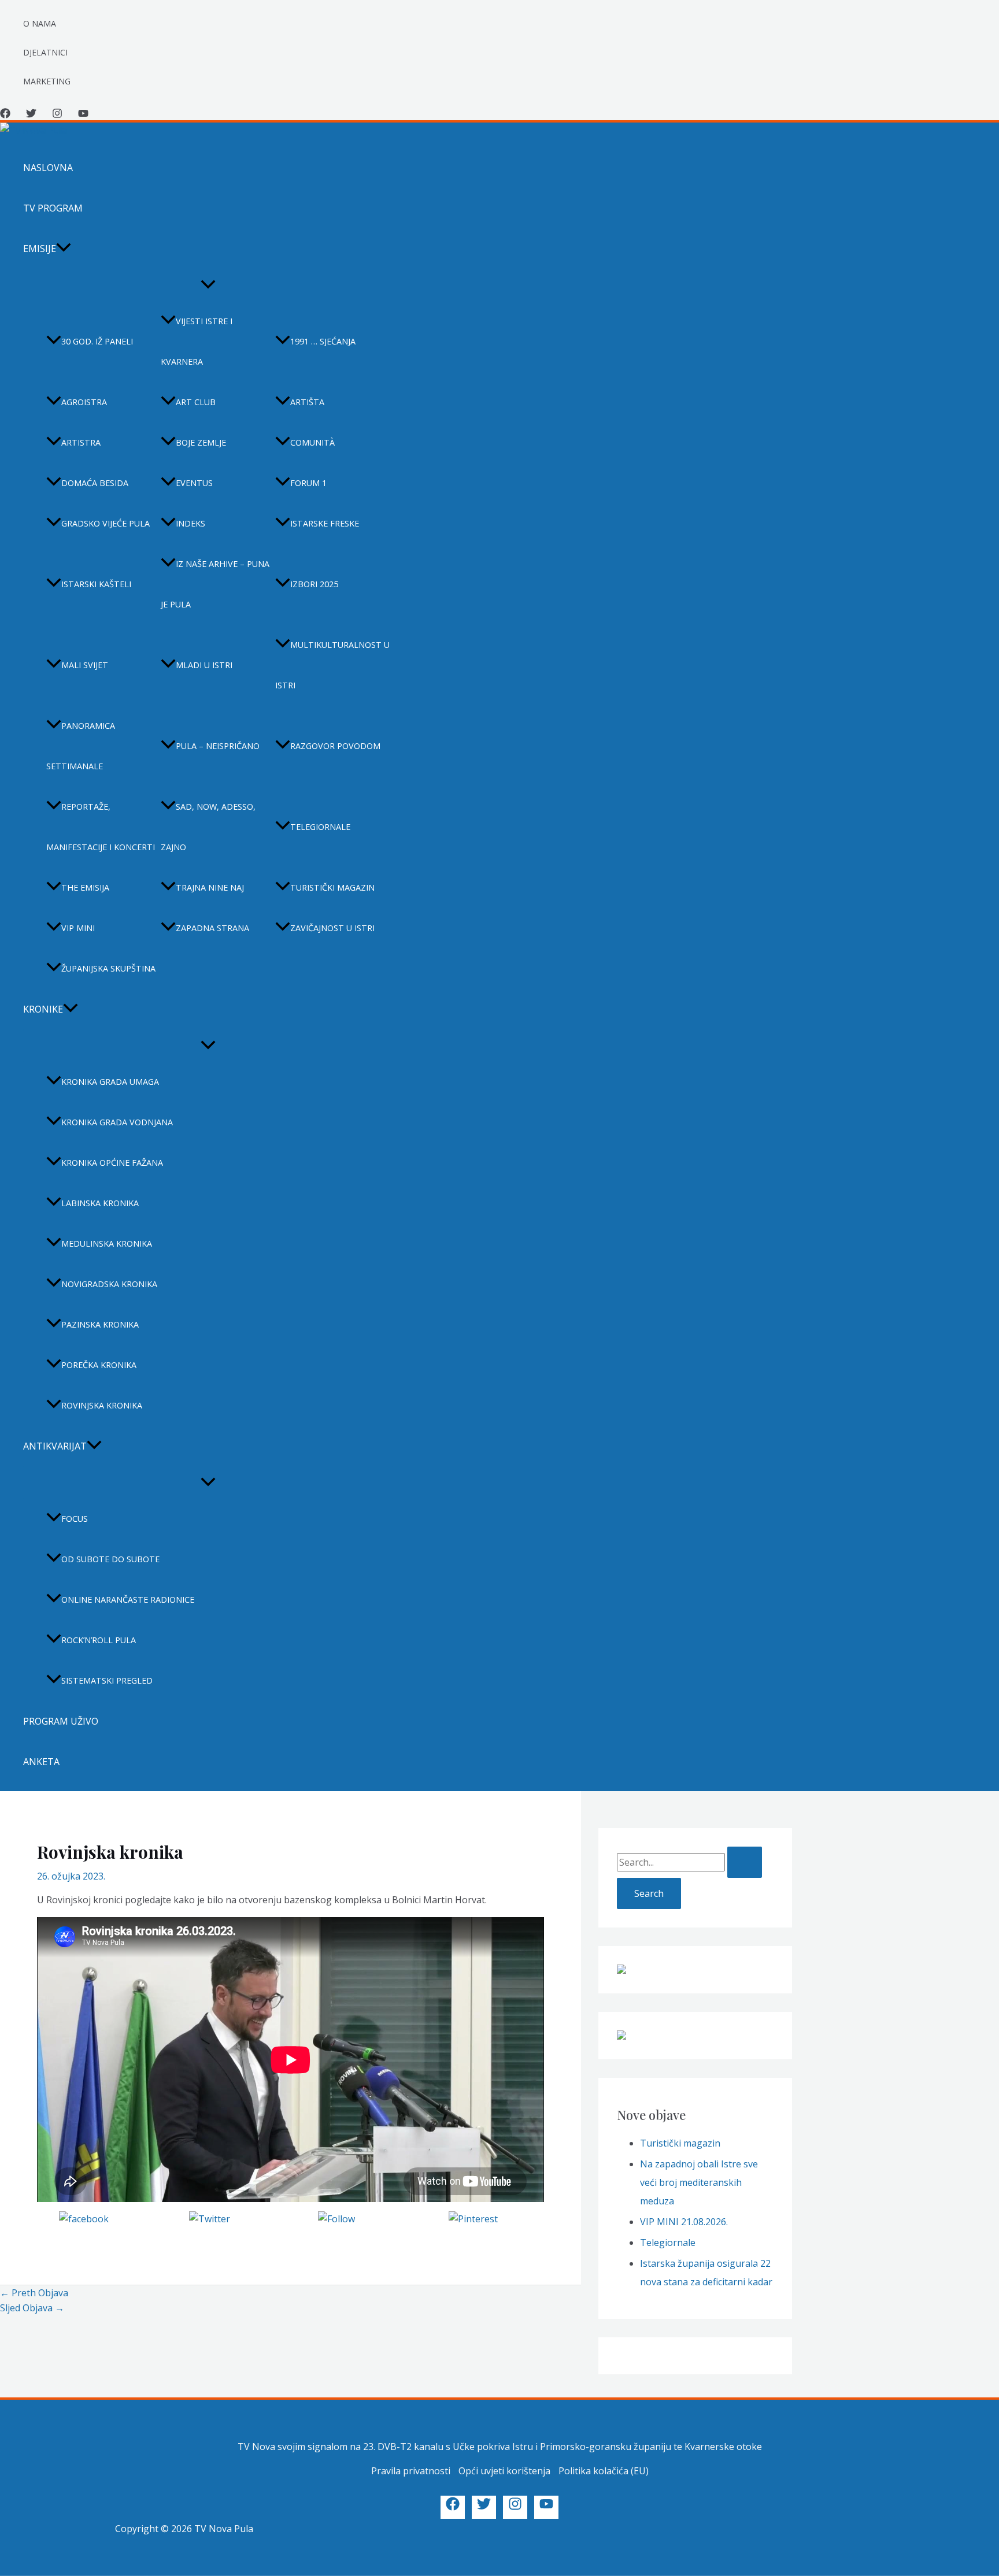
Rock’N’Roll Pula (99, 1640)
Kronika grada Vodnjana (117, 1122)
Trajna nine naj (210, 887)
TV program (53, 208)
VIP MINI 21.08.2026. (684, 2222)
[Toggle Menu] (208, 285)
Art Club (196, 402)
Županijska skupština (108, 968)
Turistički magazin (332, 887)
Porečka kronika (99, 1365)
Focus (75, 1519)
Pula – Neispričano (218, 746)
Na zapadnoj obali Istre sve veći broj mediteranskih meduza (699, 2182)
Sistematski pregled (107, 1680)
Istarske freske (325, 523)
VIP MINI (78, 928)
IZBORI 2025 (314, 584)
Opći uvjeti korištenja (504, 2471)
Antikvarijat (55, 1446)
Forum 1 (308, 483)
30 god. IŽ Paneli (97, 341)
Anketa (41, 1762)
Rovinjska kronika (102, 1405)
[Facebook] (5, 115)
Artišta (307, 402)
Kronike (43, 1009)
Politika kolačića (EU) (604, 2471)
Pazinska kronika (100, 1324)
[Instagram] (57, 115)
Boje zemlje (201, 442)
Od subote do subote (110, 1559)
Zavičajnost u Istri (332, 928)
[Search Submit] (745, 1862)
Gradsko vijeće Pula (106, 523)
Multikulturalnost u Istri (332, 665)
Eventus (194, 483)
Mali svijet (85, 665)
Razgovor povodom (335, 746)
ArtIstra (81, 442)
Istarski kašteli (96, 584)
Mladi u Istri (204, 665)
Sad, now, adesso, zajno (208, 827)
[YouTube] (83, 115)
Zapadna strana (212, 928)
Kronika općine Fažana (112, 1163)
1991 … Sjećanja (323, 341)
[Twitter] (31, 115)
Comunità (312, 442)
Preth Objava (34, 2293)
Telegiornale (320, 827)
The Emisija (85, 887)
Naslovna (48, 168)
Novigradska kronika (109, 1284)
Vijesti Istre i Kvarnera (197, 341)
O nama (40, 23)
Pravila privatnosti (411, 2471)
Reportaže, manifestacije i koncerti (101, 827)
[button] (64, 249)
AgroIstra (84, 402)
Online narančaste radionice (128, 1600)
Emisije (40, 249)
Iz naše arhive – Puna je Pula (215, 584)
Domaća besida (95, 483)
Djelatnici (45, 52)
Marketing (47, 81)
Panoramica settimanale (81, 746)
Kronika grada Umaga (110, 1082)
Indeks (190, 523)
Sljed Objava (32, 2308)
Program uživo (61, 1721)
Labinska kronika (100, 1203)
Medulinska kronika (107, 1243)
